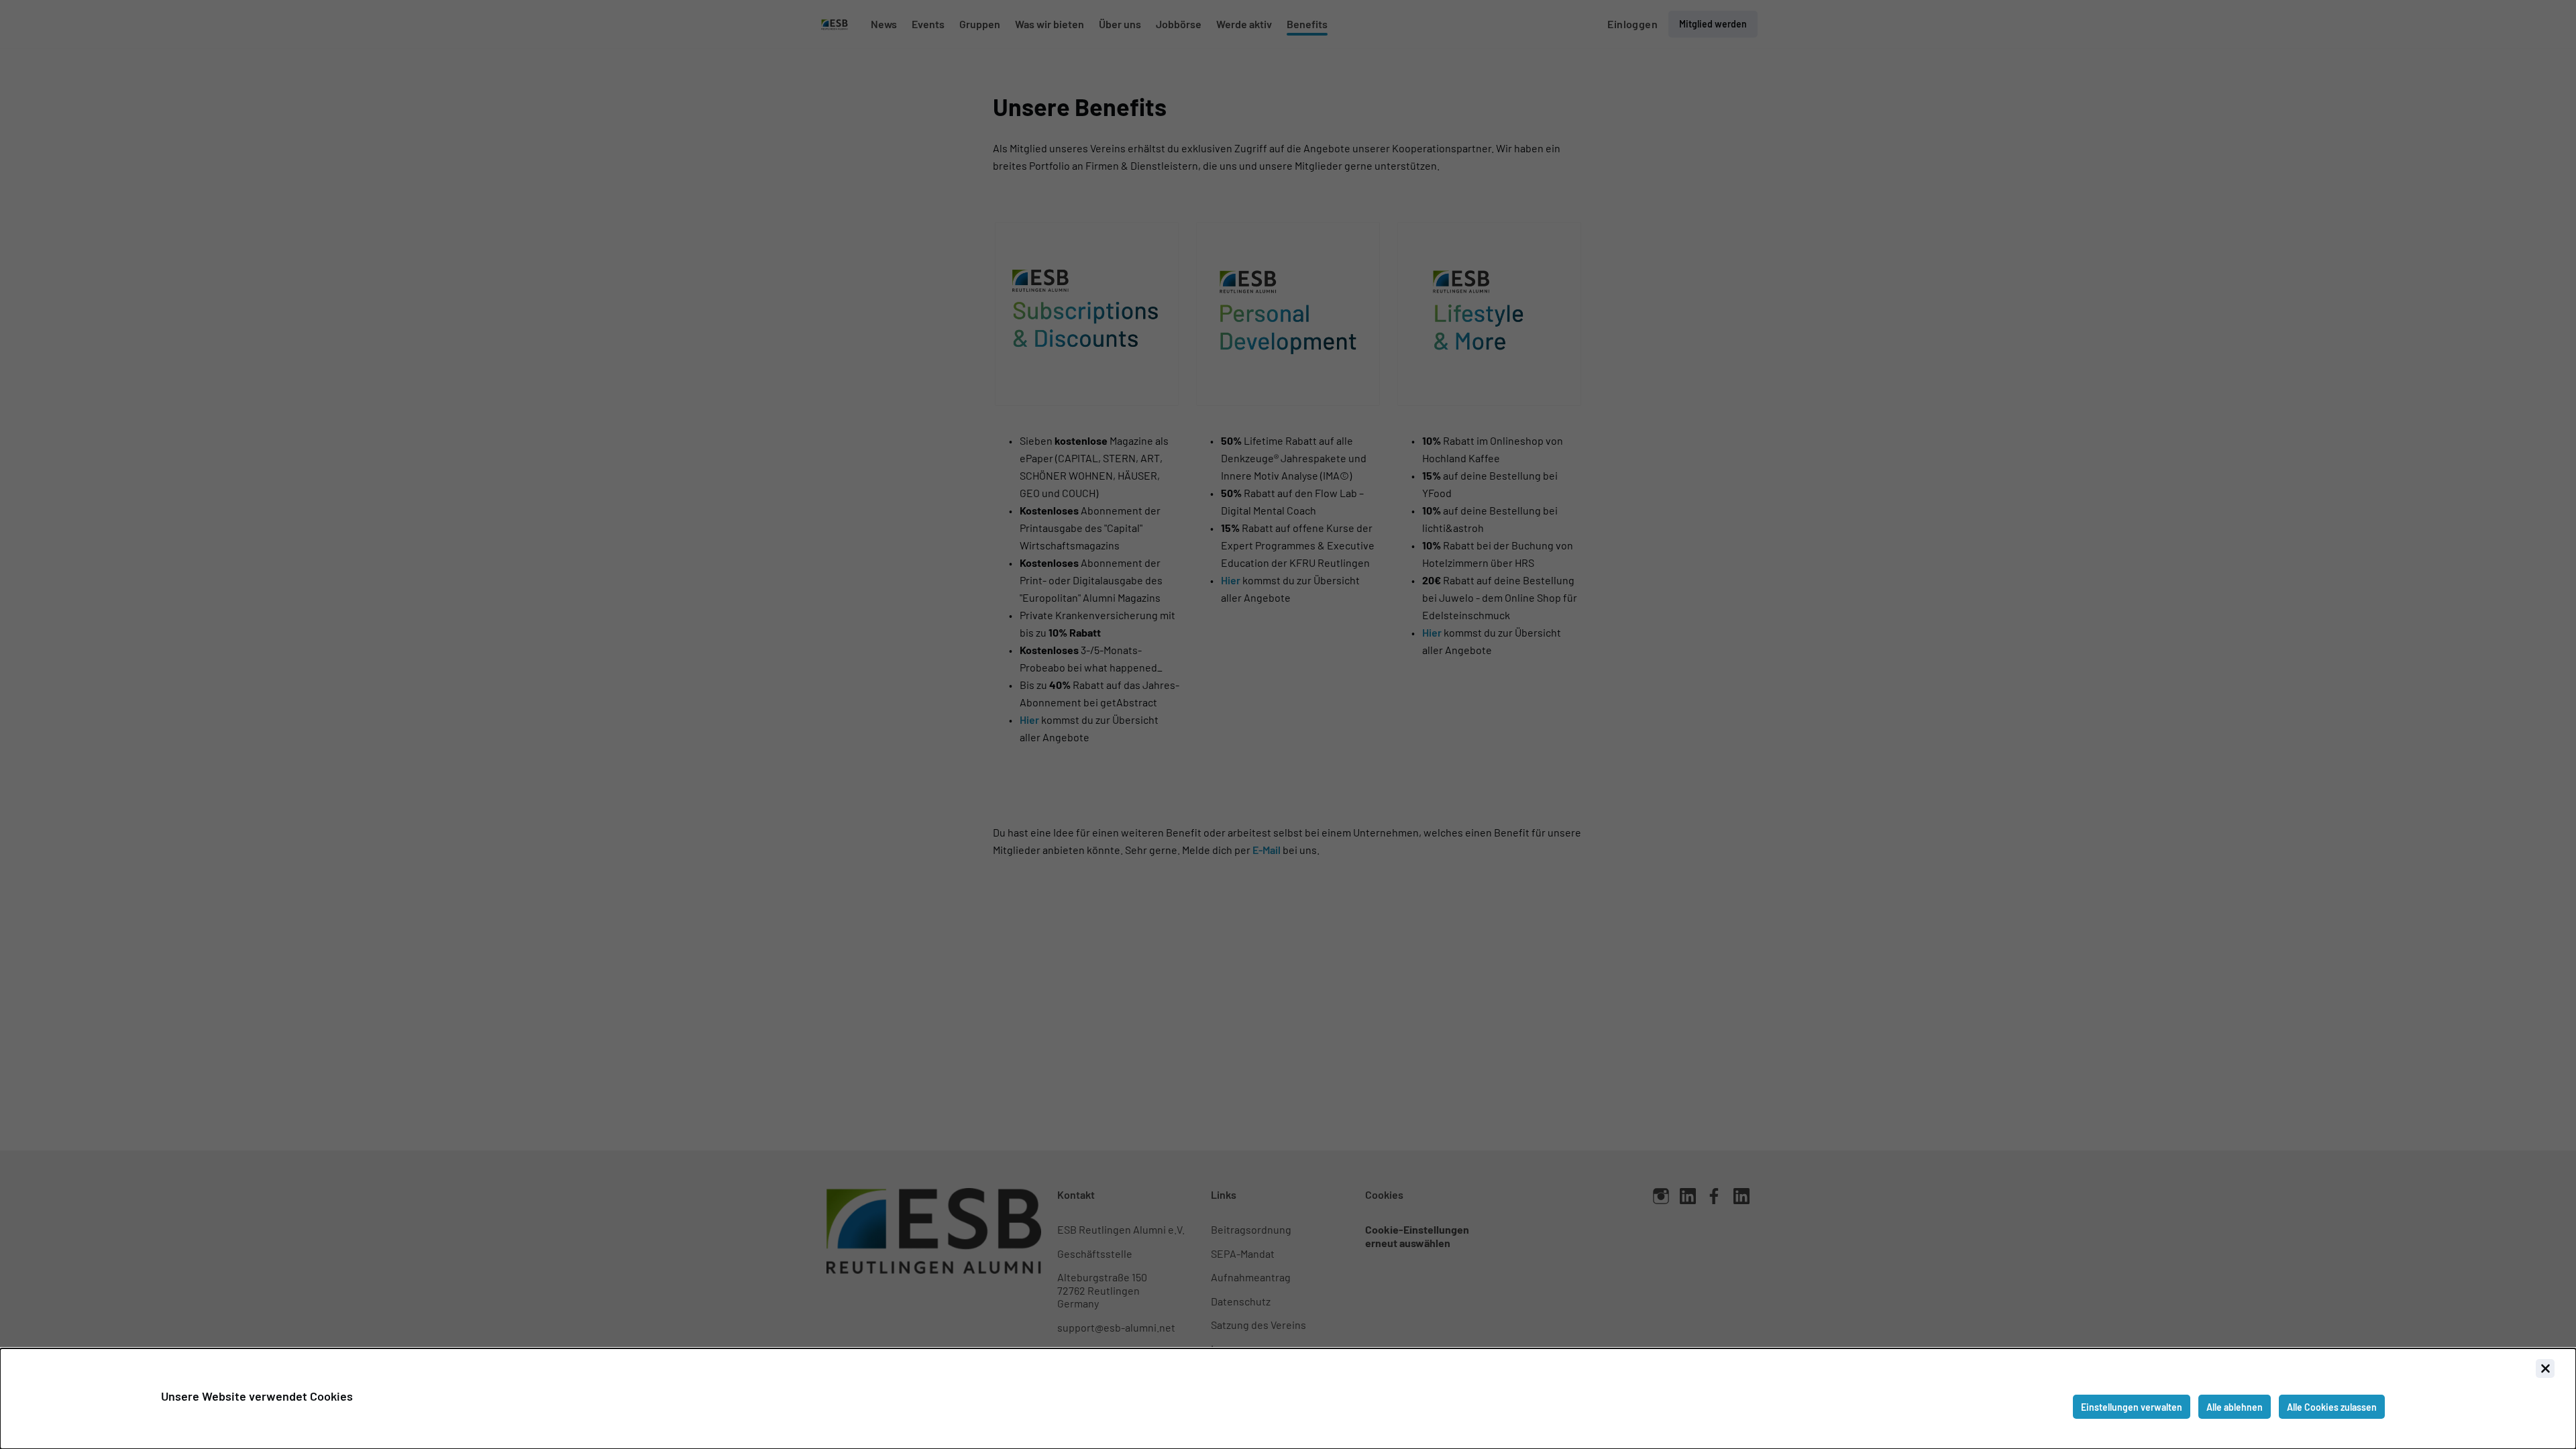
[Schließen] (2545, 1368)
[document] (1288, 1399)
